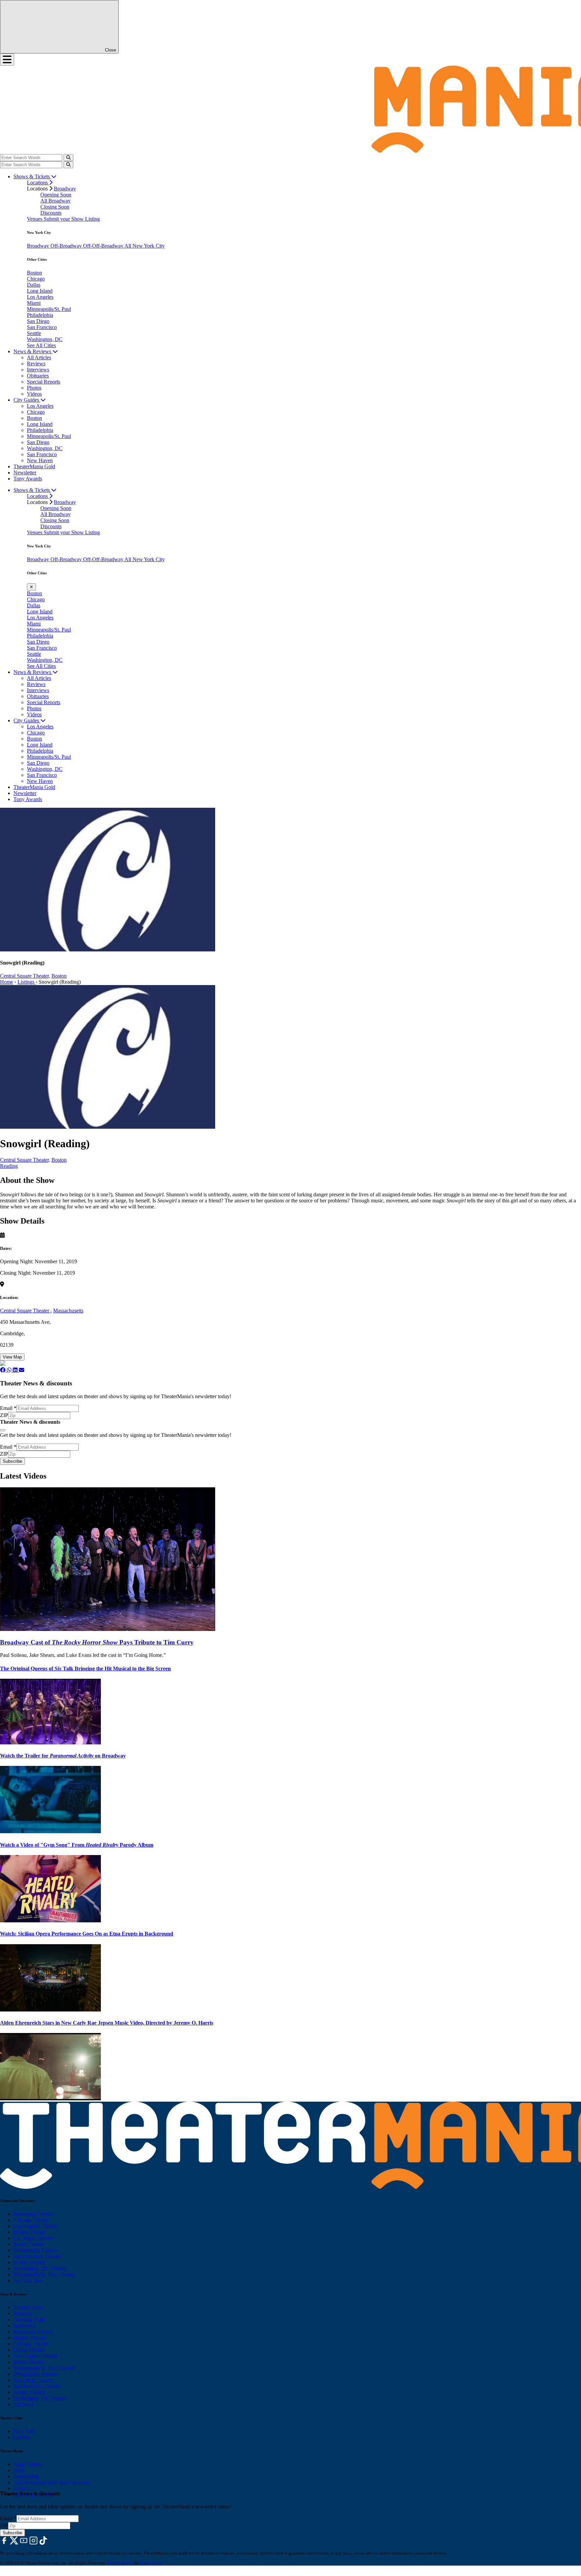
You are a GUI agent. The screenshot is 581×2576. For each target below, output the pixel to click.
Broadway (65, 189)
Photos (34, 388)
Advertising (26, 2476)
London (22, 2437)
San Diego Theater (33, 2380)
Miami (34, 303)
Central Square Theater (25, 1311)
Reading (9, 1166)
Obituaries (38, 376)
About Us (24, 2488)
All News (24, 2404)
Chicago (36, 279)
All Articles (39, 357)
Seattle (34, 333)
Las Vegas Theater (33, 2238)
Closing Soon (55, 207)
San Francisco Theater (37, 2256)
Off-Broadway (67, 246)
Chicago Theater (31, 2220)
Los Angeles (40, 297)
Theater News (28, 2307)
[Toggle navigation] (7, 60)
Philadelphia (40, 315)
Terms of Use (150, 2563)
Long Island (40, 291)
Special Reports (44, 382)
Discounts (51, 213)
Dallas (34, 285)
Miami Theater (29, 2244)
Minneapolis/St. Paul (49, 309)
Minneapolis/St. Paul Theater (44, 2274)
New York (24, 2431)
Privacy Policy (120, 2563)
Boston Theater (30, 2232)
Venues (35, 219)
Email (8, 1408)
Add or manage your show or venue (52, 2482)
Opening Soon (56, 195)
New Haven (40, 460)
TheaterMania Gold (34, 466)
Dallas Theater (29, 2350)
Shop (19, 2470)
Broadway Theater (33, 2214)
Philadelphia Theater (35, 2250)
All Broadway (55, 201)
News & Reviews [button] (33, 351)
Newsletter (25, 473)
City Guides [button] (27, 400)
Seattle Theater (29, 2262)
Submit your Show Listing (72, 219)
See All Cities (41, 345)
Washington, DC (45, 339)
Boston (34, 273)
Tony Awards (28, 479)
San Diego (38, 321)
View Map (12, 1357)
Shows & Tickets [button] (32, 176)
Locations (38, 183)
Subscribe (12, 1461)
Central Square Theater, (25, 976)
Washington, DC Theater (40, 2268)
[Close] (3, 1430)
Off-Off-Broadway (104, 246)
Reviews (36, 364)
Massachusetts (68, 1311)
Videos (34, 394)
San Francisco (42, 327)
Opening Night (29, 2319)
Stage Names (27, 2464)
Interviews (38, 370)
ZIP (4, 1415)
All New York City (145, 246)
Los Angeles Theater (35, 2226)
